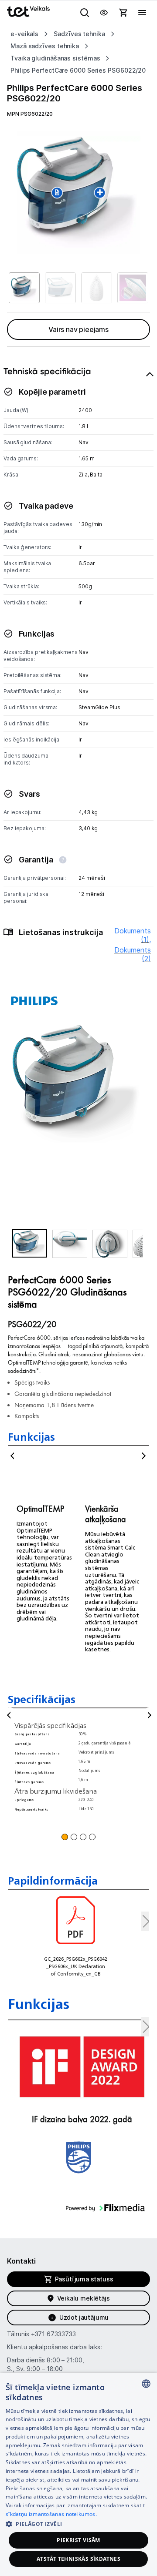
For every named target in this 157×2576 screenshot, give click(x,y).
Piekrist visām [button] (78, 2540)
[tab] (78, 675)
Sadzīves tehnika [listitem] (79, 34)
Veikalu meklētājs (84, 2298)
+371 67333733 (53, 2334)
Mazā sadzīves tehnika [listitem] (45, 46)
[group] (78, 192)
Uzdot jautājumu (84, 2317)
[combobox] (146, 2384)
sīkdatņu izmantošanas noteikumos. (51, 2514)
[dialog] (78, 2474)
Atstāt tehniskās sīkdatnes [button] (78, 2559)
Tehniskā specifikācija (47, 371)
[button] (30, 1243)
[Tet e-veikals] (28, 12)
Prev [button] (13, 1456)
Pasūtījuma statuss (84, 2279)
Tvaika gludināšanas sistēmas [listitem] (55, 58)
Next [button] (144, 1456)
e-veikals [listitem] (24, 34)
